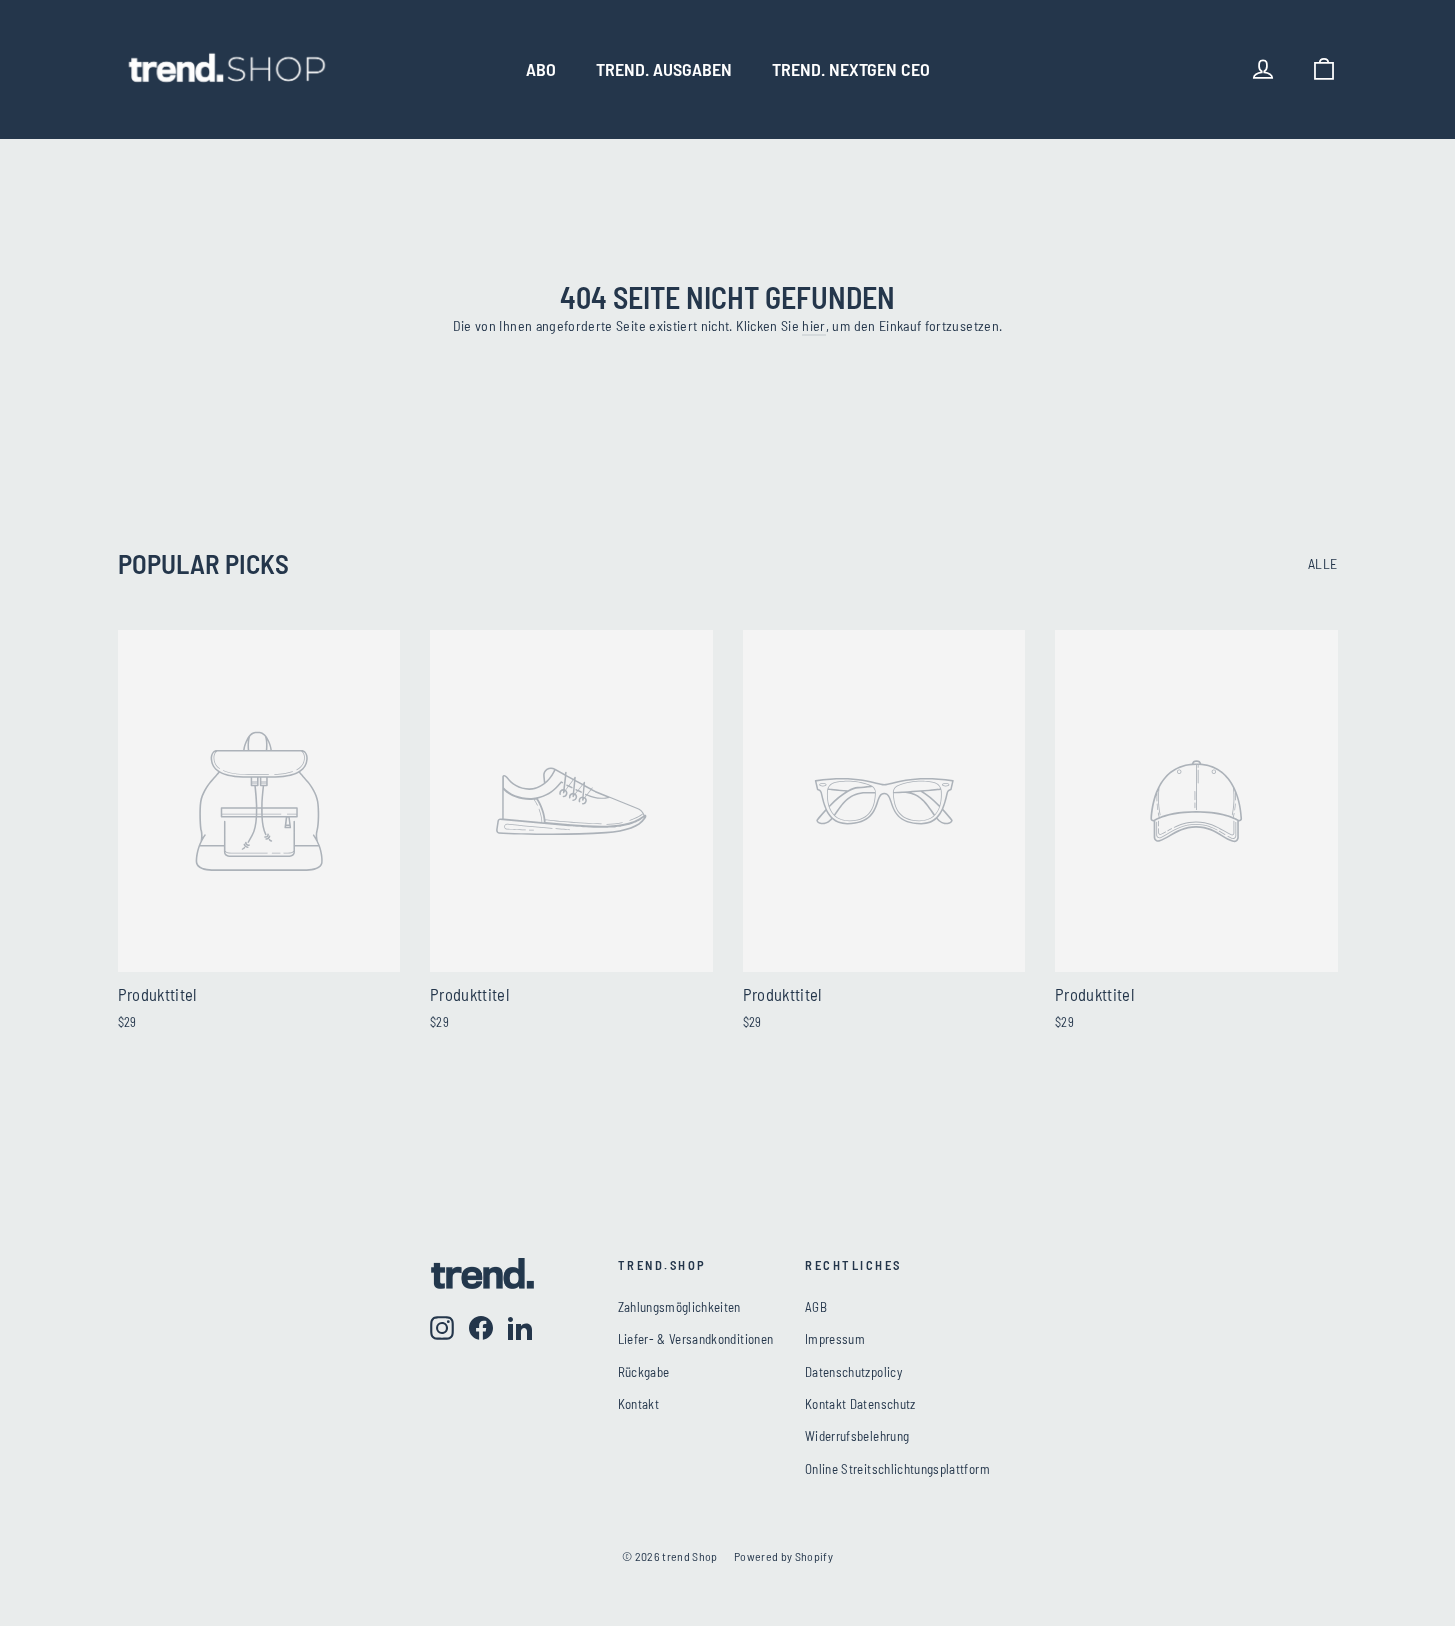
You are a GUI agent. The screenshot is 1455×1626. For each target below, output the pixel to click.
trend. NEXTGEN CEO (851, 69)
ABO (541, 69)
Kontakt (638, 1404)
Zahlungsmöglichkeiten (679, 1307)
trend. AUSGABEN (664, 69)
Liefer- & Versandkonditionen (696, 1339)
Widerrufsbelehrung (857, 1436)
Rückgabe (644, 1372)
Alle (1322, 563)
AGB (816, 1307)
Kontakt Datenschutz (860, 1404)
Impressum (835, 1339)
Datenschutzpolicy (853, 1372)
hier (813, 325)
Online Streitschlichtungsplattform (897, 1469)
